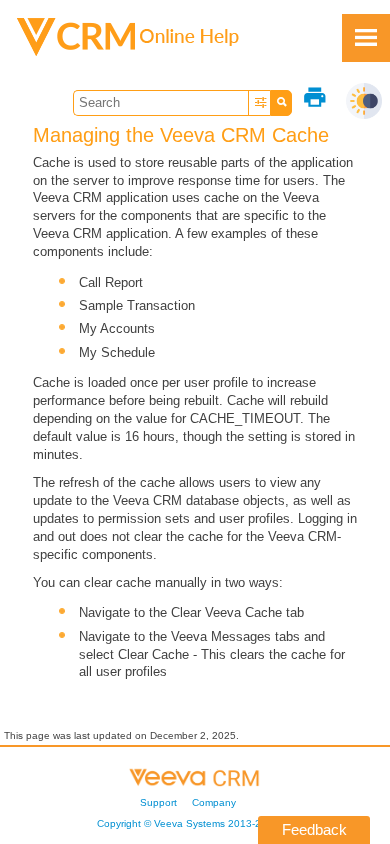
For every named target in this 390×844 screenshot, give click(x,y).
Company (214, 802)
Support (158, 802)
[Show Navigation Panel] (366, 38)
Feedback (314, 829)
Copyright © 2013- (188, 823)
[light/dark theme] (364, 101)
